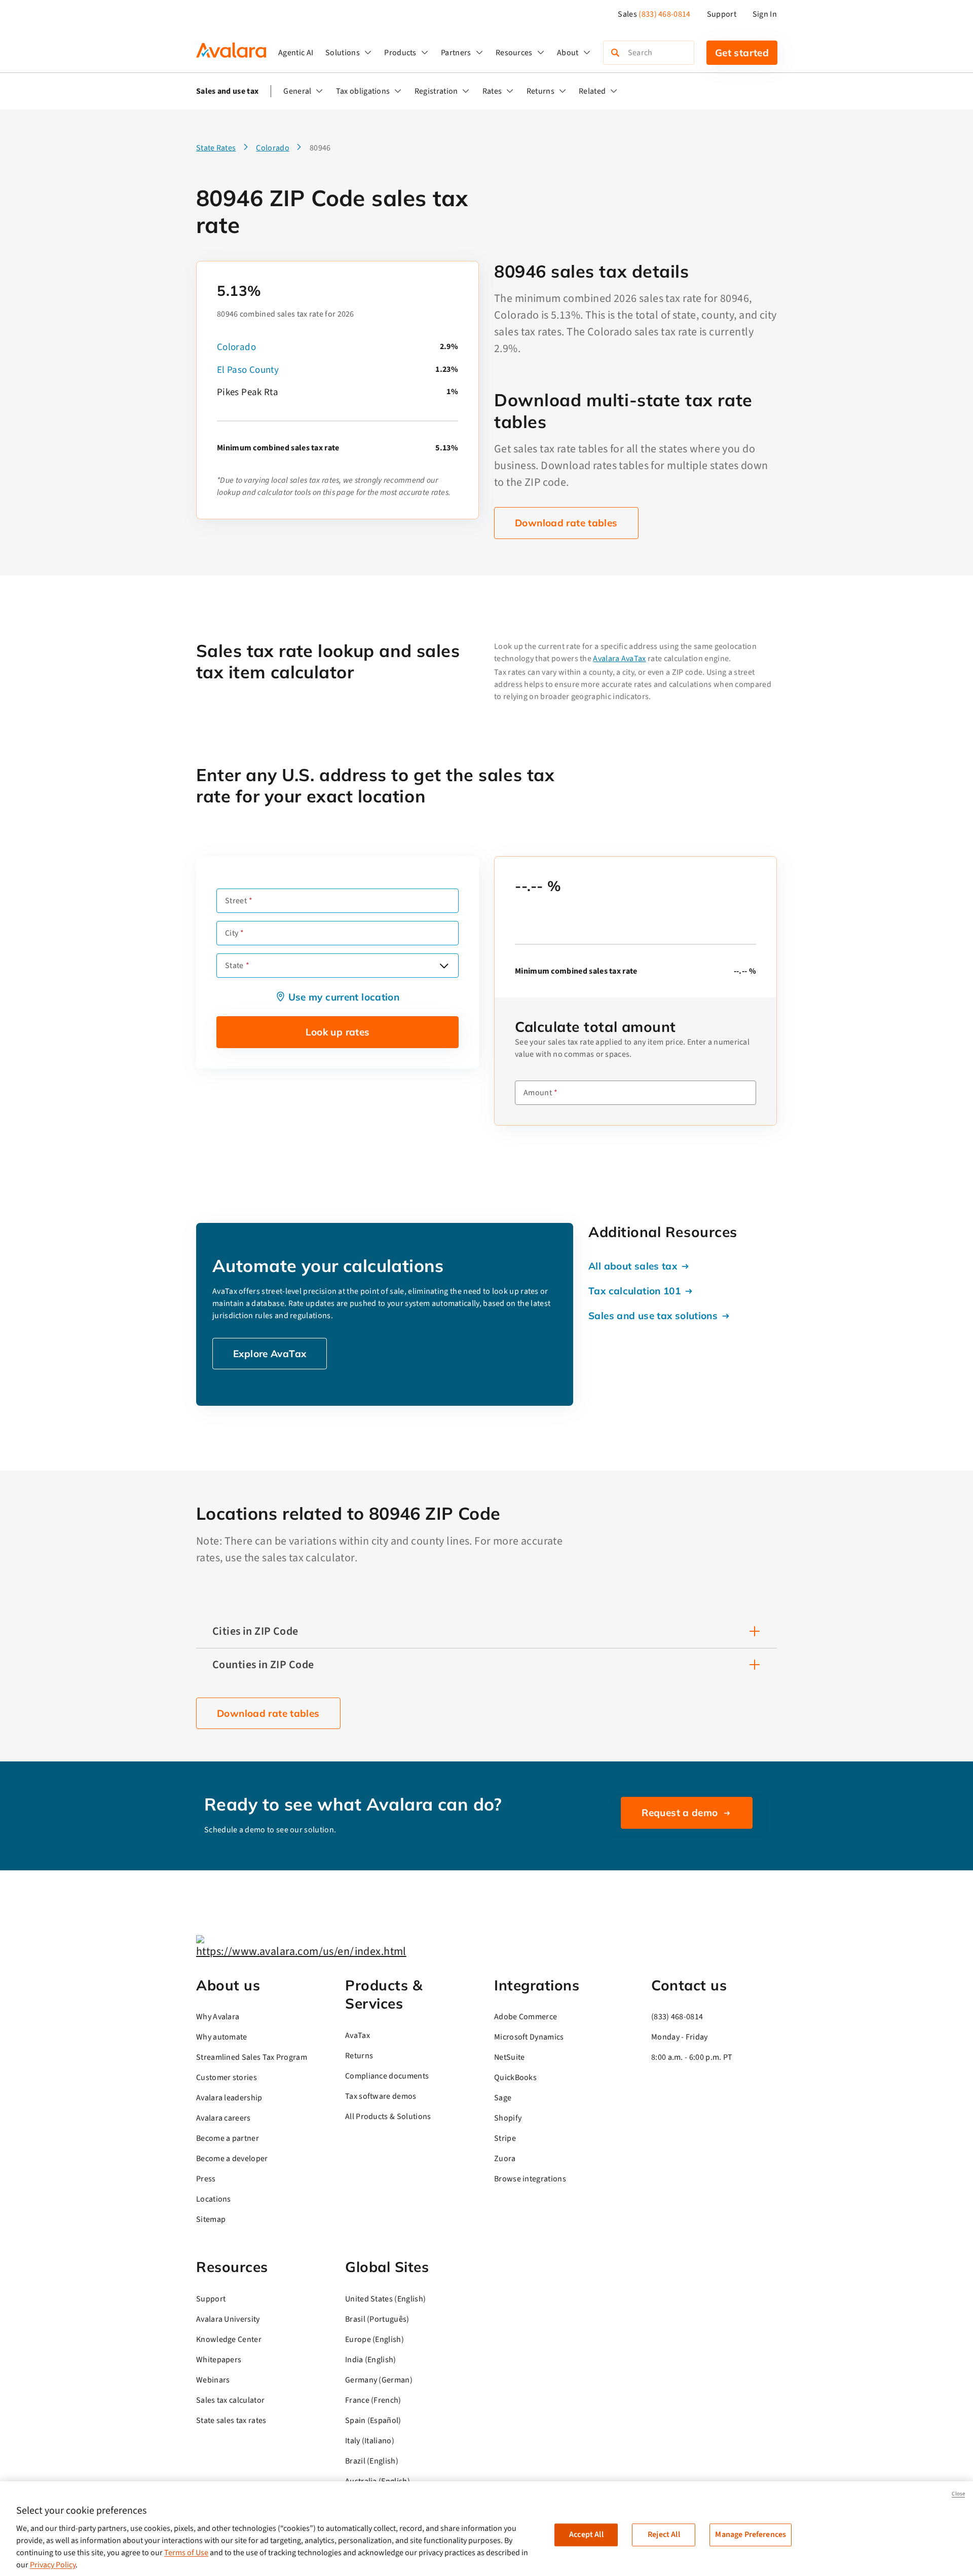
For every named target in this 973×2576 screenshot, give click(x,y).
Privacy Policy (53, 2565)
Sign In (765, 14)
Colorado (236, 347)
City (232, 933)
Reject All (664, 2534)
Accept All (586, 2534)
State (234, 966)
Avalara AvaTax (619, 659)
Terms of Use (186, 2553)
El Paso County (248, 370)
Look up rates (338, 1032)
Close (958, 2494)
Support (722, 14)
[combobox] (338, 966)
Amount (538, 1093)
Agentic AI (296, 53)
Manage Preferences (751, 2534)
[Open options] (444, 966)
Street (236, 901)
